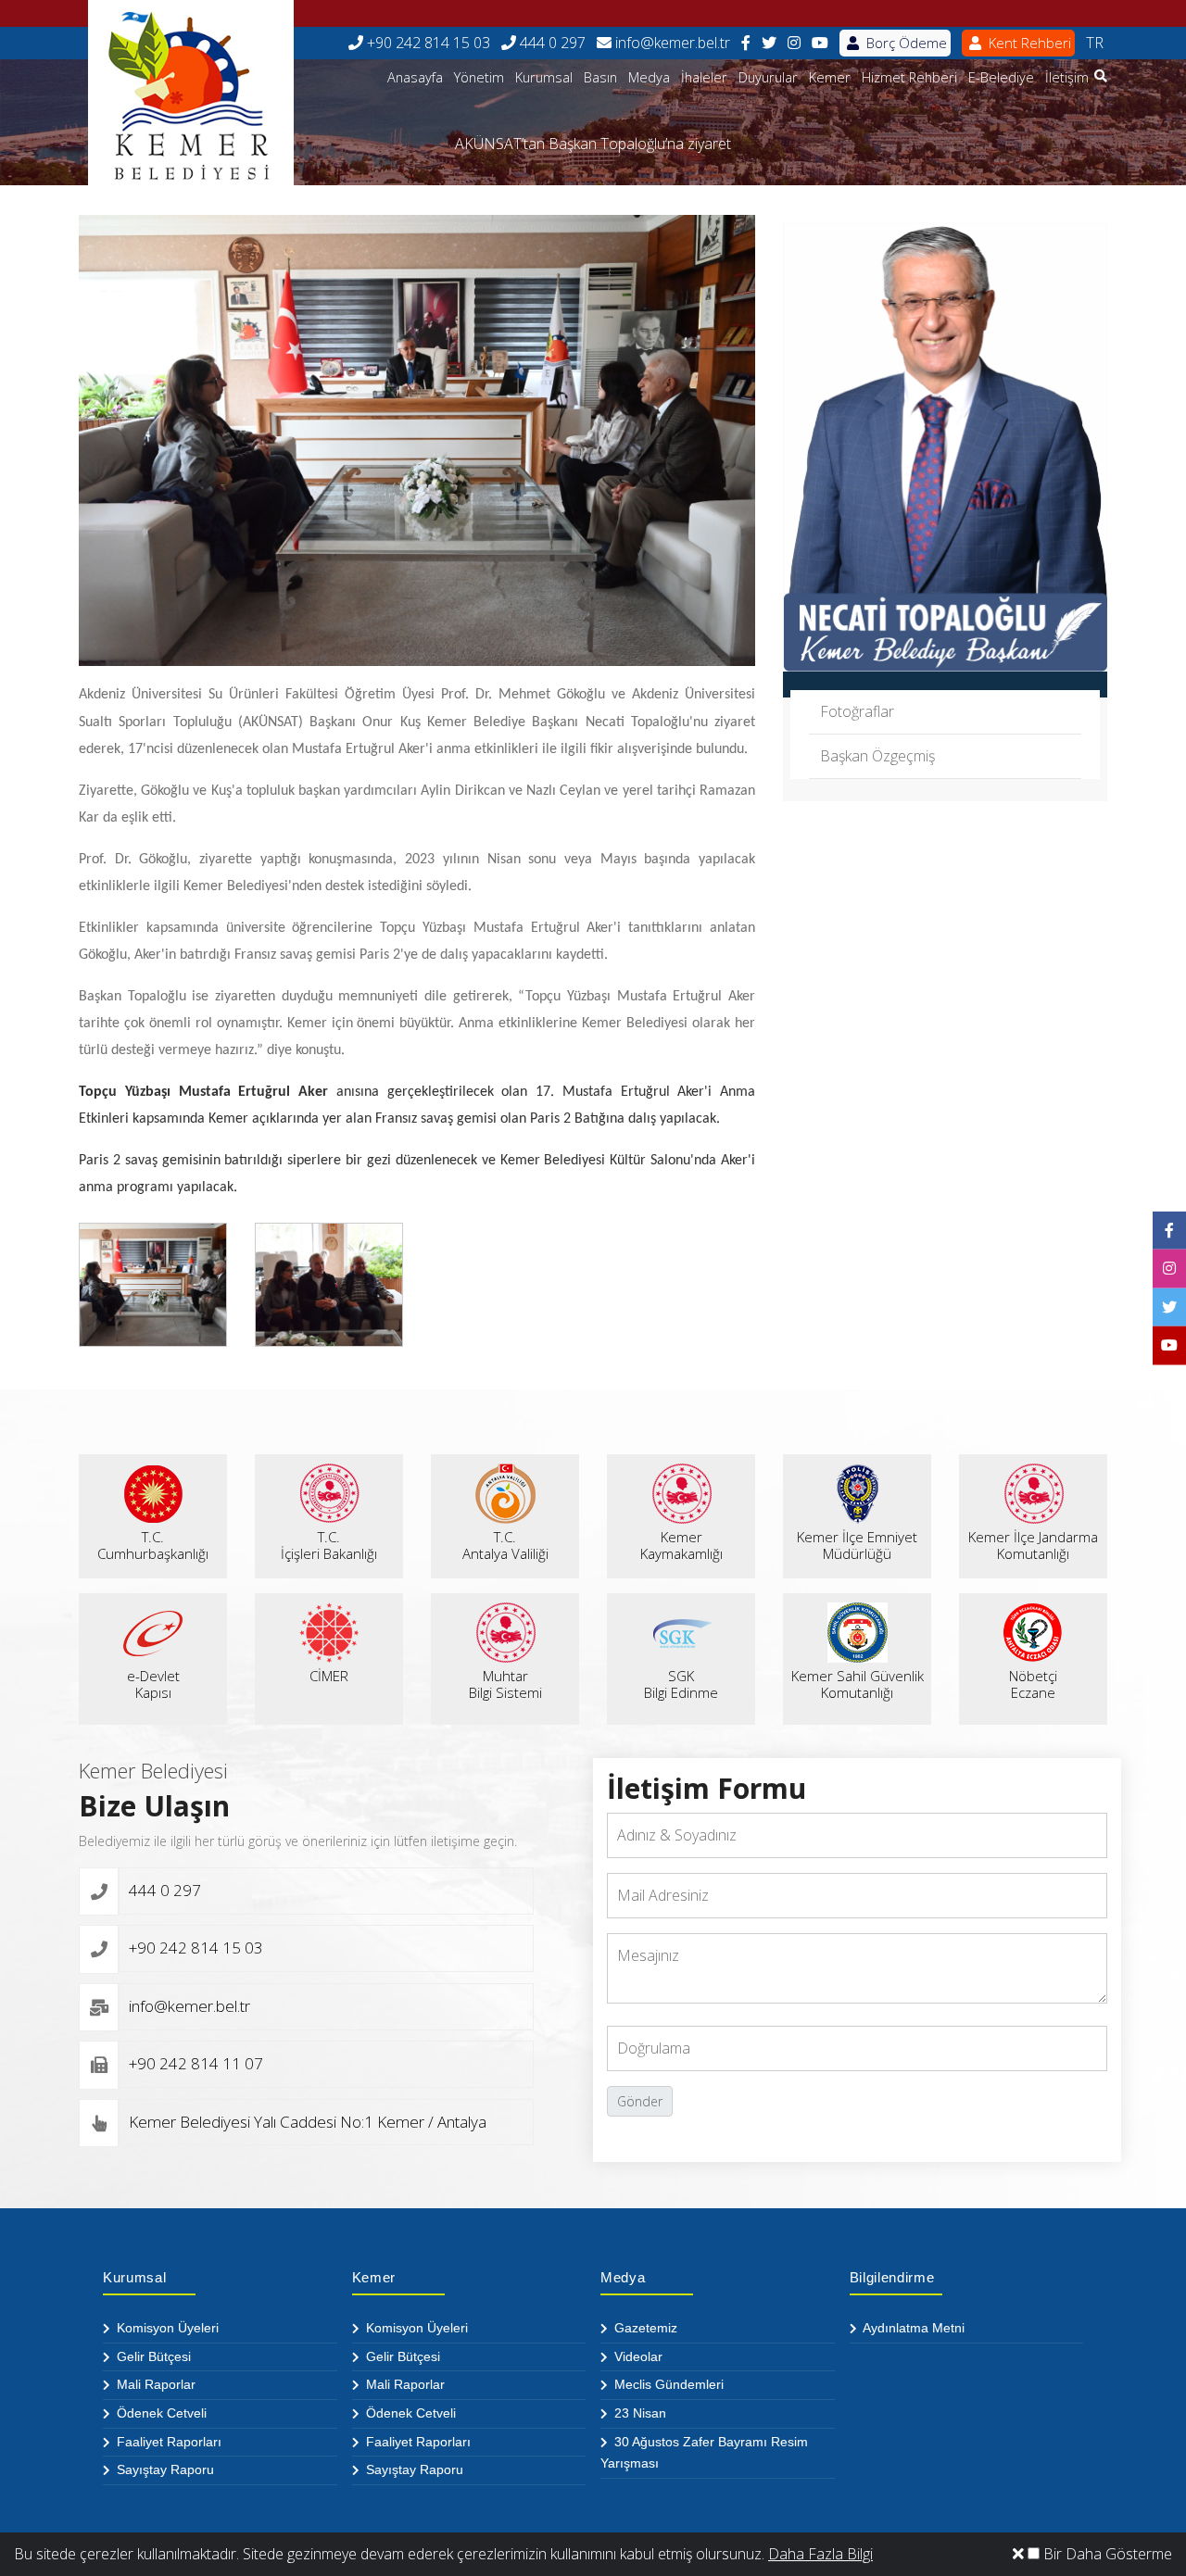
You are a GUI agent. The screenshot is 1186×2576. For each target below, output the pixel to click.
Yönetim (479, 77)
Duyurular (768, 77)
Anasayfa (415, 77)
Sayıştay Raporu (164, 2469)
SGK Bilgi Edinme (681, 1684)
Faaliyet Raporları (167, 2442)
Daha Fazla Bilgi (820, 2554)
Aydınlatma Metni (912, 2328)
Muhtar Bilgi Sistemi (505, 1684)
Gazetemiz (644, 2328)
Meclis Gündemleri (667, 2384)
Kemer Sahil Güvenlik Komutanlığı (858, 1684)
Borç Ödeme (905, 43)
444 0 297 (551, 43)
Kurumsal (544, 77)
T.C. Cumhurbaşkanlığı (153, 1545)
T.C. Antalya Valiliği (505, 1545)
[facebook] (746, 43)
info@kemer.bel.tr (671, 43)
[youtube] (820, 43)
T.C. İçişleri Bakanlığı (329, 1545)
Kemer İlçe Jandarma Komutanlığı (1033, 1545)
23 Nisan (638, 2413)
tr (1095, 43)
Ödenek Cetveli (160, 2413)
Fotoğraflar (857, 711)
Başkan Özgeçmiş (877, 756)
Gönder (640, 2101)
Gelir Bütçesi (152, 2356)
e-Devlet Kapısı (153, 1684)
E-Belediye (1001, 77)
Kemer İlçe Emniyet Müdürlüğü (857, 1545)
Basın (600, 77)
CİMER (329, 1676)
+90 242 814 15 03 (427, 43)
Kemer (830, 77)
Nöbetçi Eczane (1033, 1684)
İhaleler (704, 77)
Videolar (637, 2356)
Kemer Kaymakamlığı (681, 1545)
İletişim (1067, 77)
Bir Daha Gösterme (1106, 2554)
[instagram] (794, 43)
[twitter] (769, 43)
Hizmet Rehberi (909, 77)
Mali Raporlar (154, 2384)
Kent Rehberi (1028, 43)
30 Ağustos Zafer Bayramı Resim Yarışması (704, 2453)
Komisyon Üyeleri (166, 2328)
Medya (649, 77)
